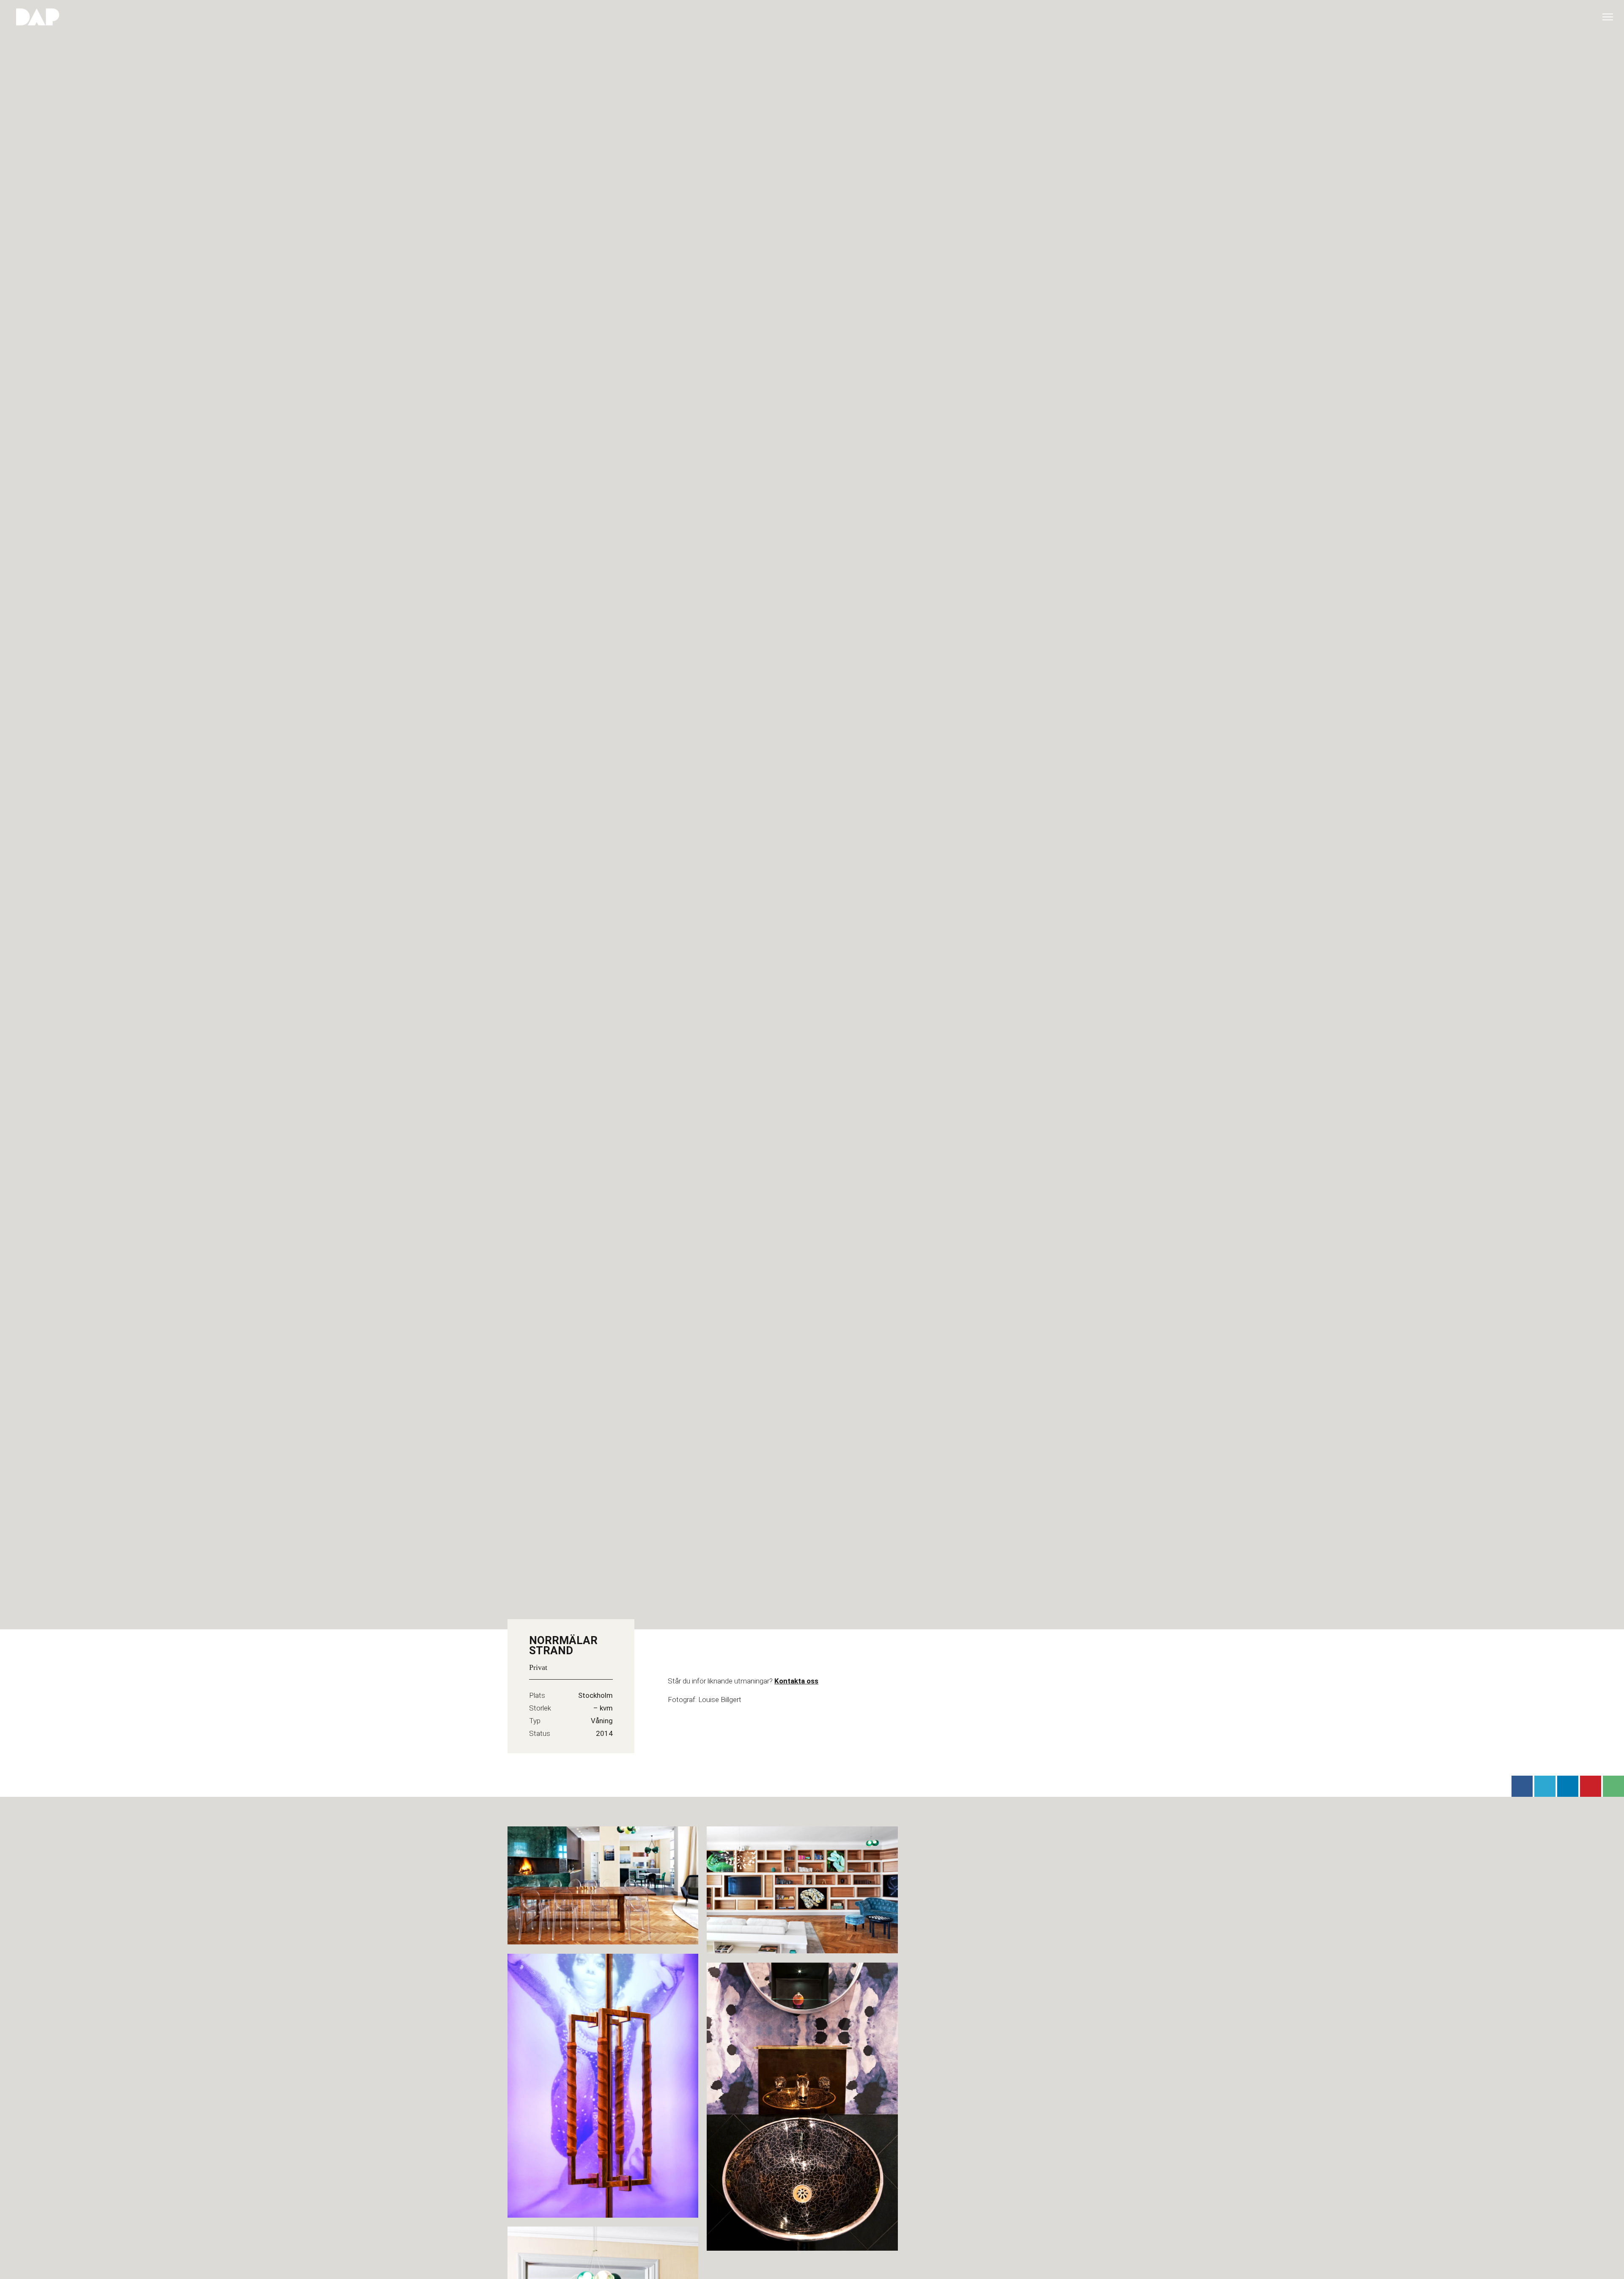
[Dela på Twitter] (1545, 1786)
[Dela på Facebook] (1522, 1786)
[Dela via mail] (1613, 1786)
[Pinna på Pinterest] (1591, 1786)
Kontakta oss (796, 1681)
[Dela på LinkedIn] (1568, 1786)
